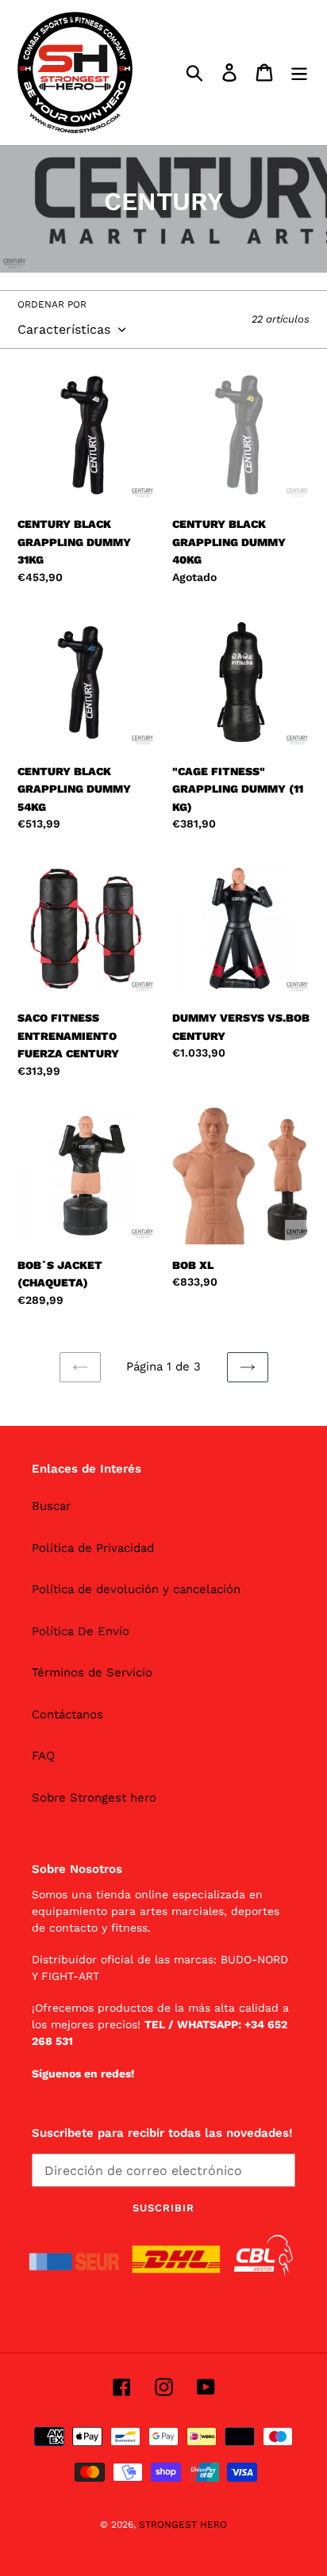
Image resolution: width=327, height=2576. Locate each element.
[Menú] (299, 73)
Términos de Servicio (92, 1672)
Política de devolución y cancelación (136, 1589)
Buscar (51, 1506)
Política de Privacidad (93, 1548)
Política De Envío (81, 1631)
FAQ (43, 1756)
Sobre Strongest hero (94, 1798)
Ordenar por (52, 304)
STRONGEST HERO (183, 2524)
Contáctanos (67, 1714)
